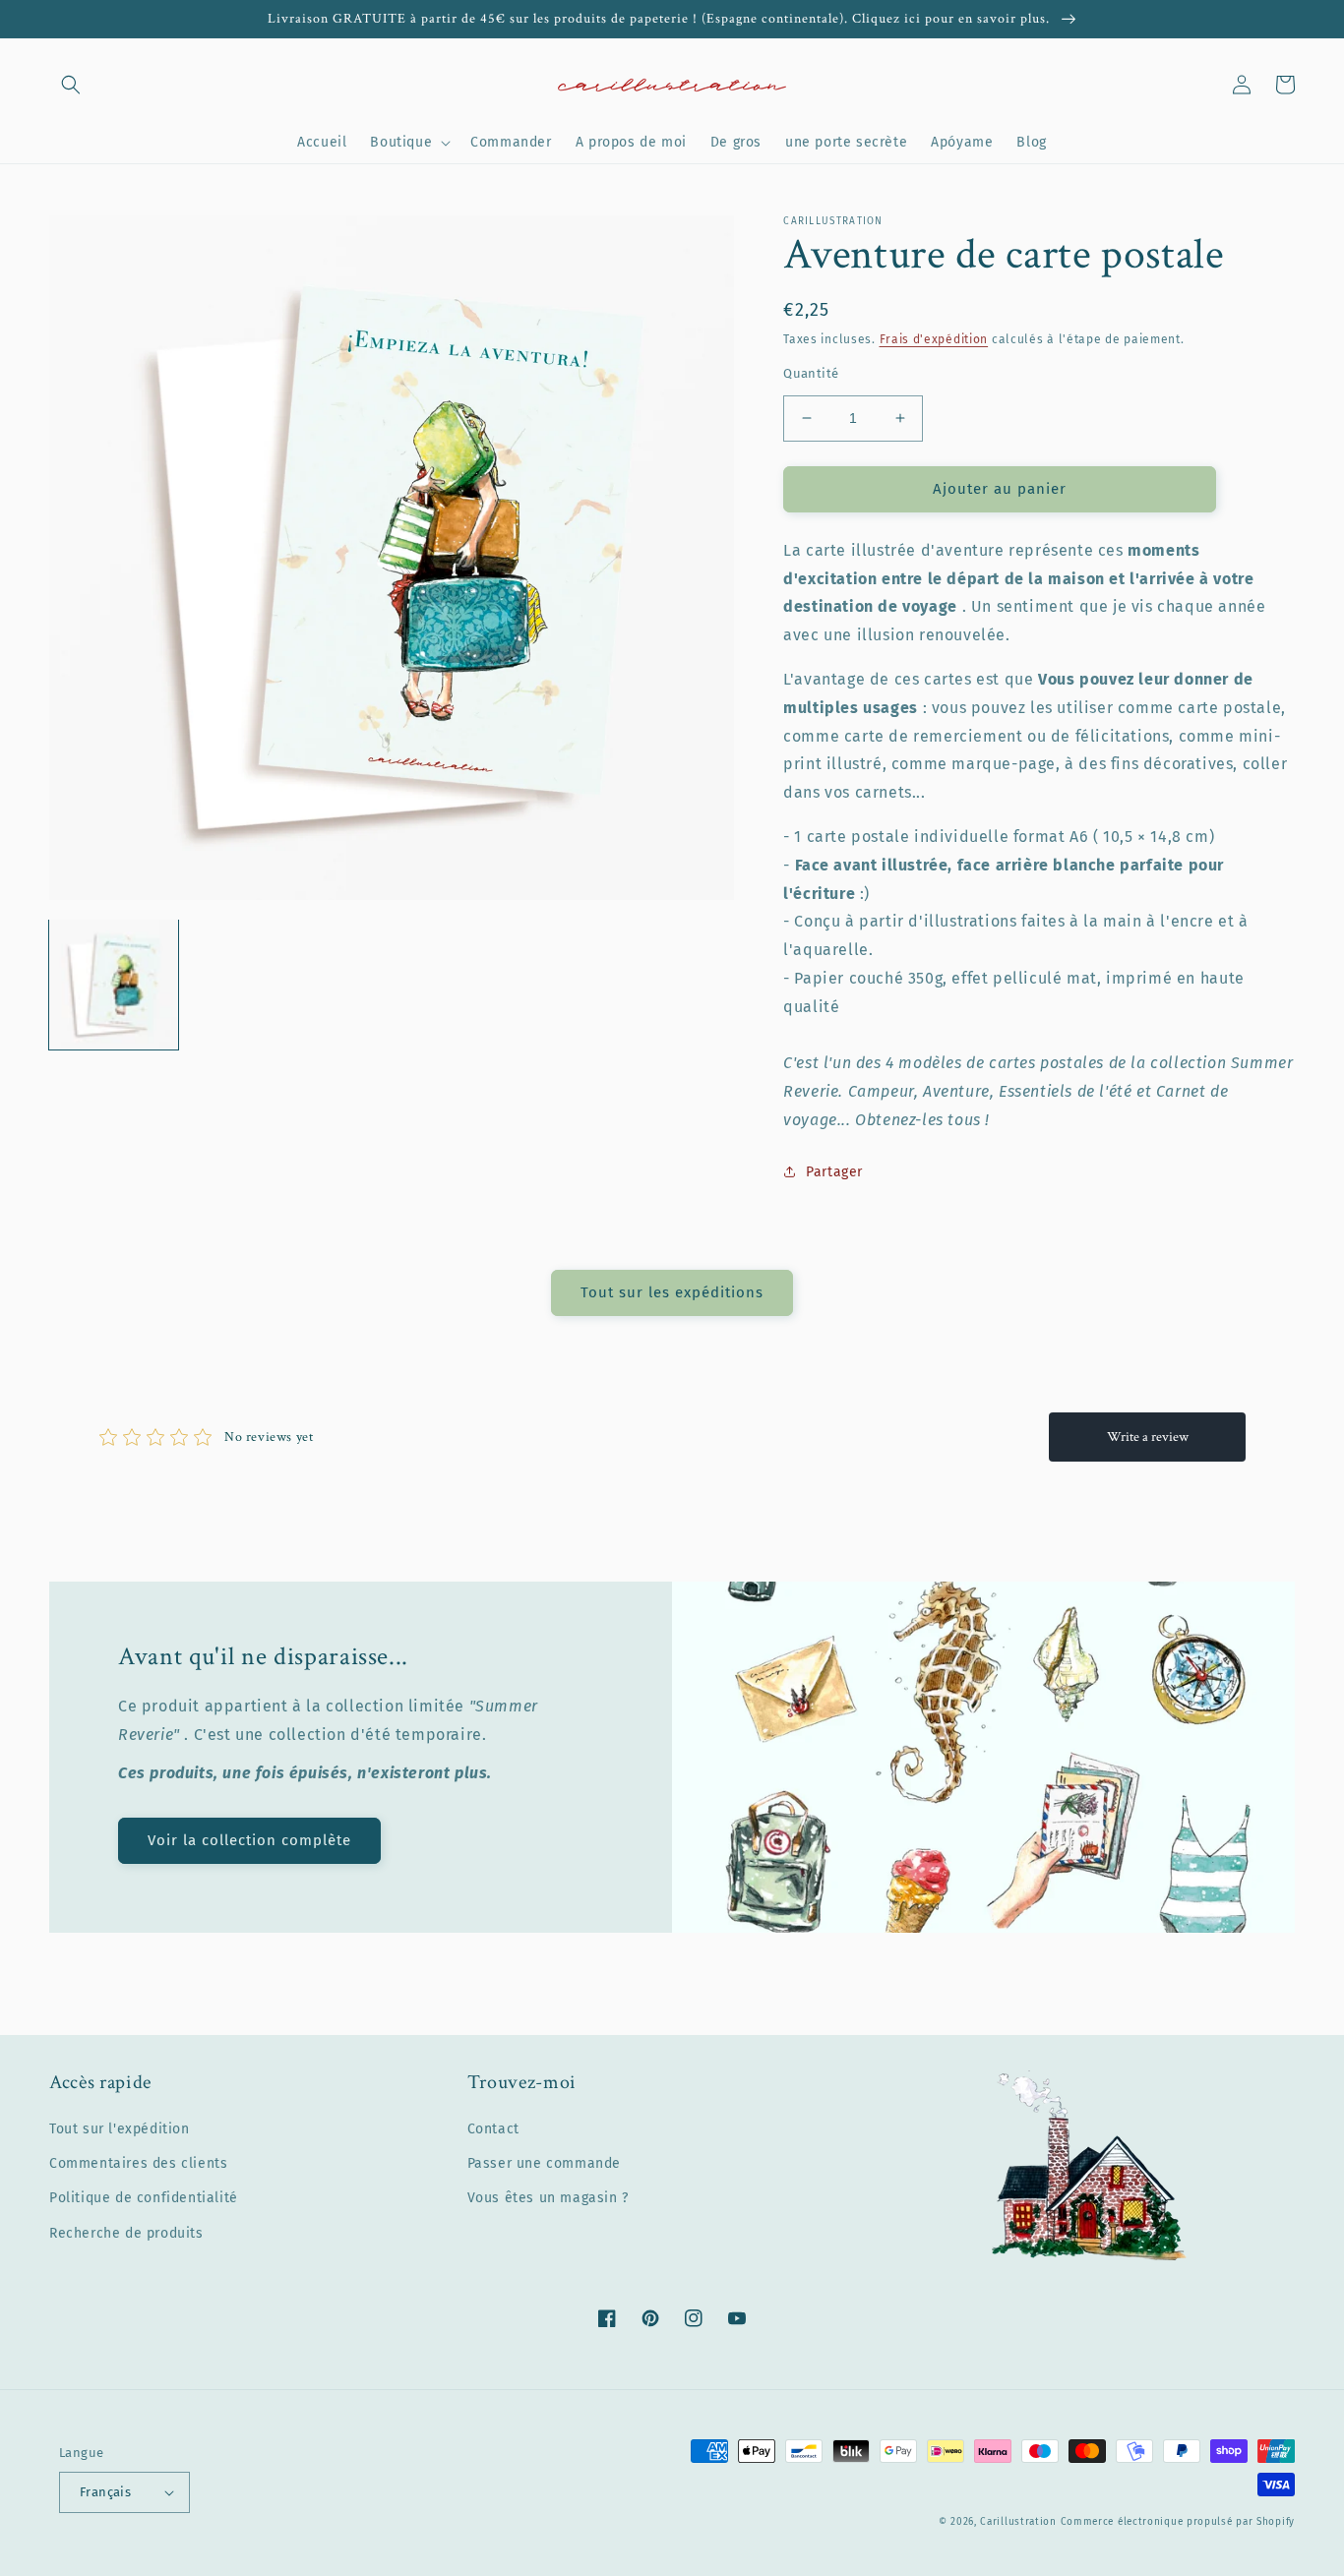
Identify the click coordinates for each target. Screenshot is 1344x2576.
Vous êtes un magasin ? (548, 2198)
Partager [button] (834, 1172)
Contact (493, 2129)
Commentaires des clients (138, 2163)
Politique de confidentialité (144, 2198)
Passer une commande (544, 2163)
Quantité (811, 373)
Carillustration (1018, 2522)
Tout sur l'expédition (120, 2129)
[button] (71, 85)
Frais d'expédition (934, 339)
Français (105, 2492)
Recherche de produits (126, 2233)
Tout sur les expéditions (672, 1292)
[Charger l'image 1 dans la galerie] (114, 984)
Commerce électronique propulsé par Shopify (1178, 2522)
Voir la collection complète (249, 1840)
